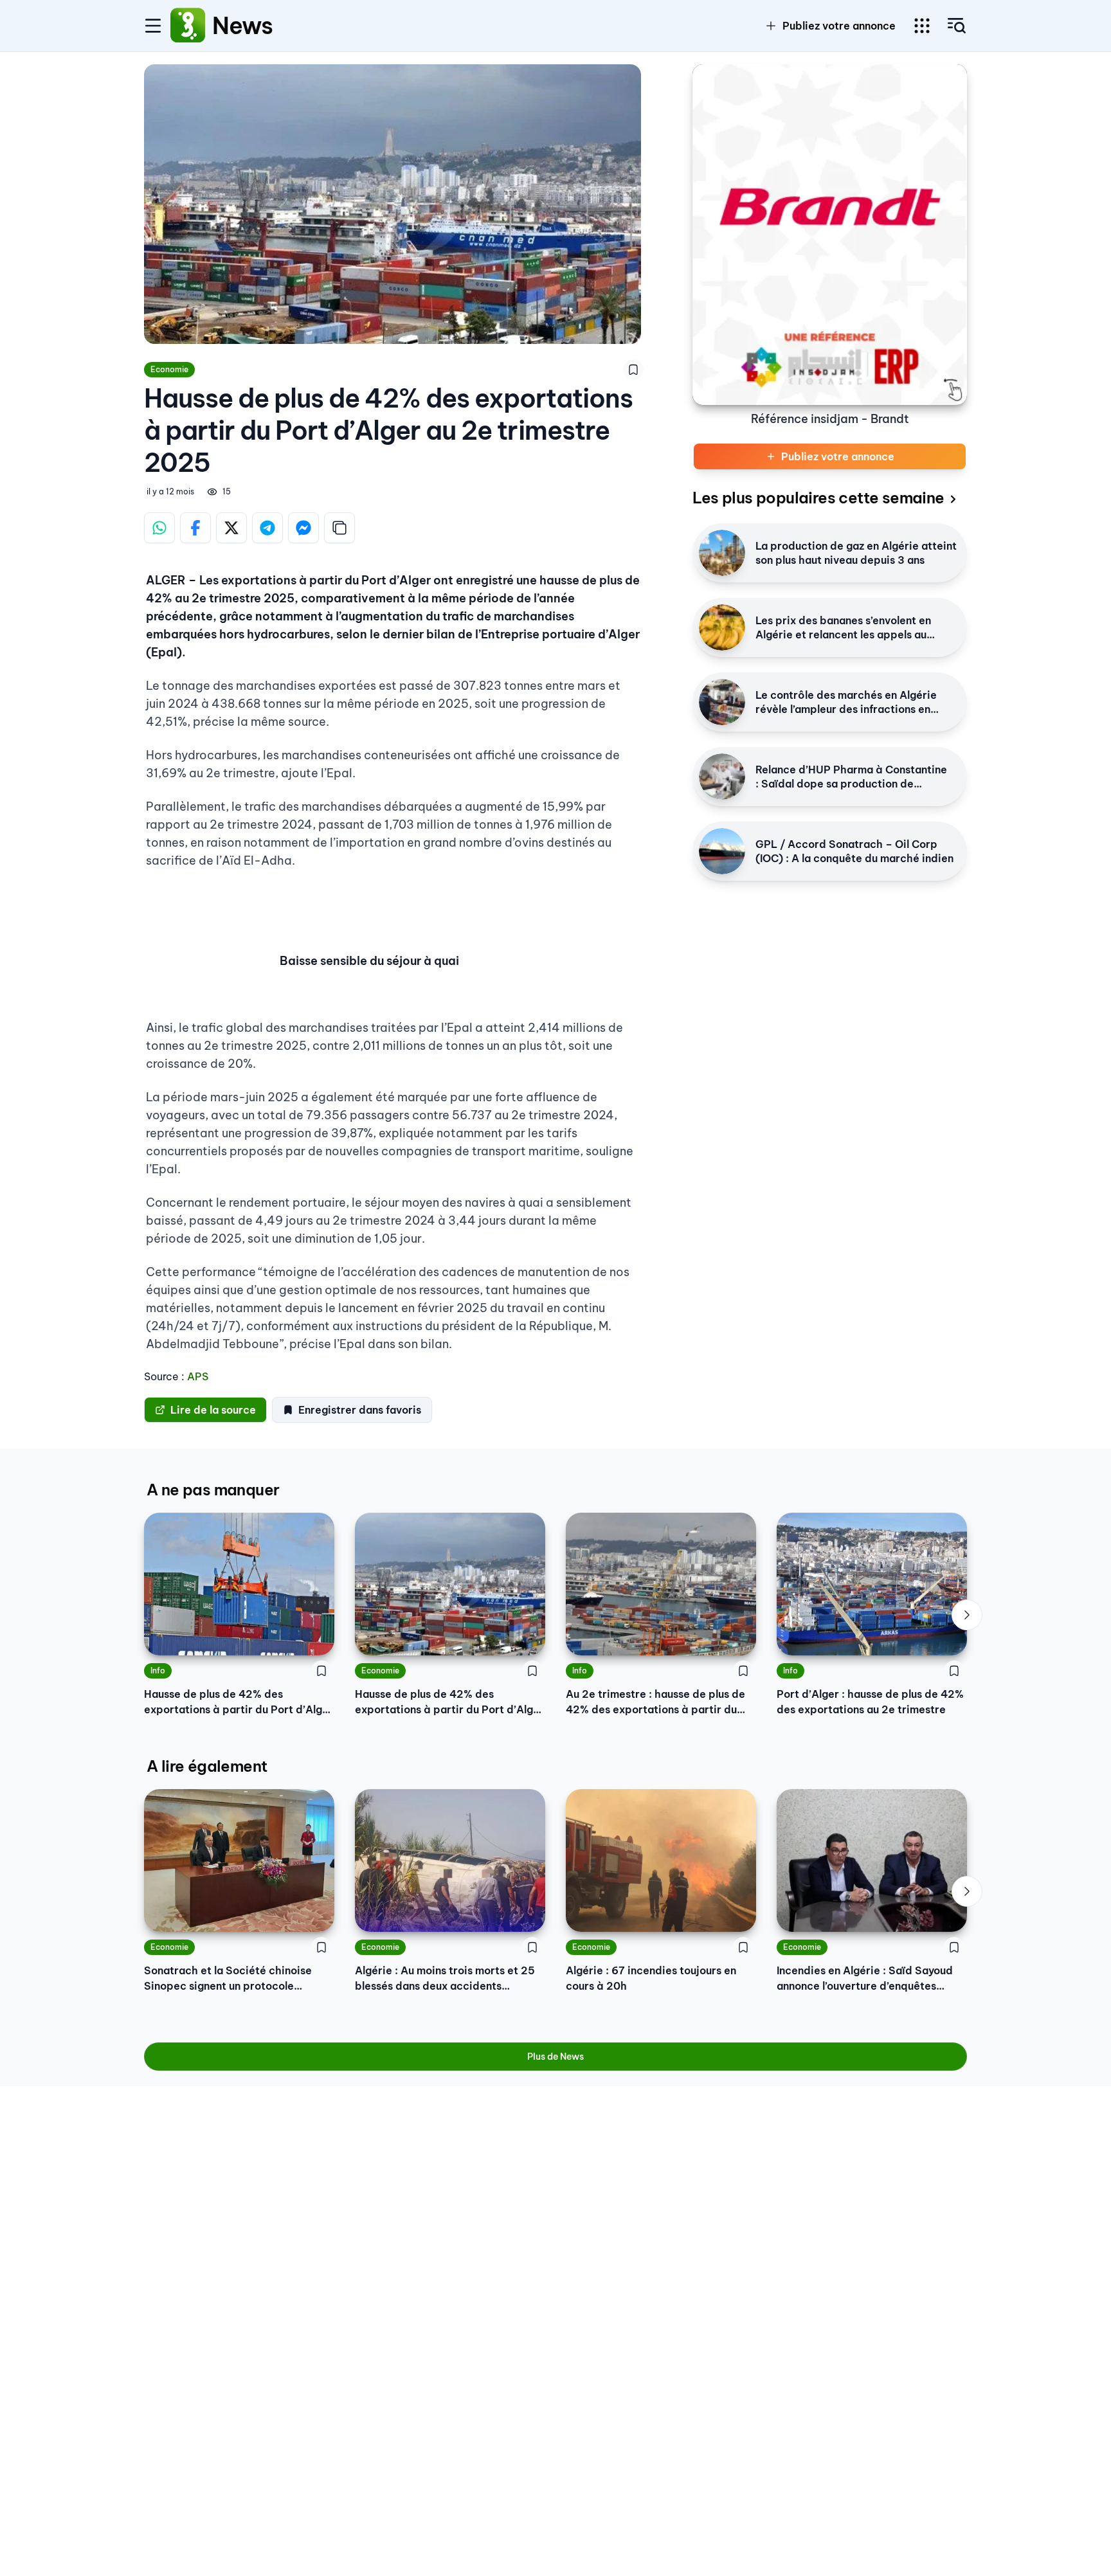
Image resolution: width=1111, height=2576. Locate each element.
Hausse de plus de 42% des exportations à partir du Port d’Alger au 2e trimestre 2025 (239, 1702)
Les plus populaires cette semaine (818, 498)
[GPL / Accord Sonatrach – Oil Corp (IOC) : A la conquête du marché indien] (722, 851)
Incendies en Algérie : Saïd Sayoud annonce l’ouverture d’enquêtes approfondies (865, 1979)
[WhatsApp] (159, 528)
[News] (188, 26)
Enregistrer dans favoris (360, 1410)
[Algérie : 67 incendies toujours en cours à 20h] (661, 1860)
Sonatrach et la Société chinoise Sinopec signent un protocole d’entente (228, 1979)
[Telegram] (267, 528)
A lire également (207, 1766)
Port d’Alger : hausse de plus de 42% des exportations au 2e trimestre (870, 1702)
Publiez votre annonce (839, 26)
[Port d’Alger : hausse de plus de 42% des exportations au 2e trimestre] (872, 1584)
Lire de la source (213, 1410)
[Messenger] (303, 528)
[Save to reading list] (633, 370)
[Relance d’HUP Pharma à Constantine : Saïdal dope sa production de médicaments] (722, 777)
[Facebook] (195, 528)
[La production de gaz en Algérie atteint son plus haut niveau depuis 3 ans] (722, 553)
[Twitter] (231, 528)
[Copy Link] (339, 528)
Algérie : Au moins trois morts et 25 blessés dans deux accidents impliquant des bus (445, 1979)
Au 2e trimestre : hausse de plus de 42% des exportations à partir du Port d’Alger (655, 1702)
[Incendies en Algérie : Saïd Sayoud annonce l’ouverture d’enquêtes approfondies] (872, 1860)
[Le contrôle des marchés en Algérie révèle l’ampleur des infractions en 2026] (722, 702)
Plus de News (555, 2057)
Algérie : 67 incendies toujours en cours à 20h (651, 1978)
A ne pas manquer (213, 1490)
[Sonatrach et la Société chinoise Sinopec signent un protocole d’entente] (239, 1860)
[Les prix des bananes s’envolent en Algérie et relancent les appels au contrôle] (722, 627)
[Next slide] (967, 1615)
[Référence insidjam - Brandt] (830, 235)
